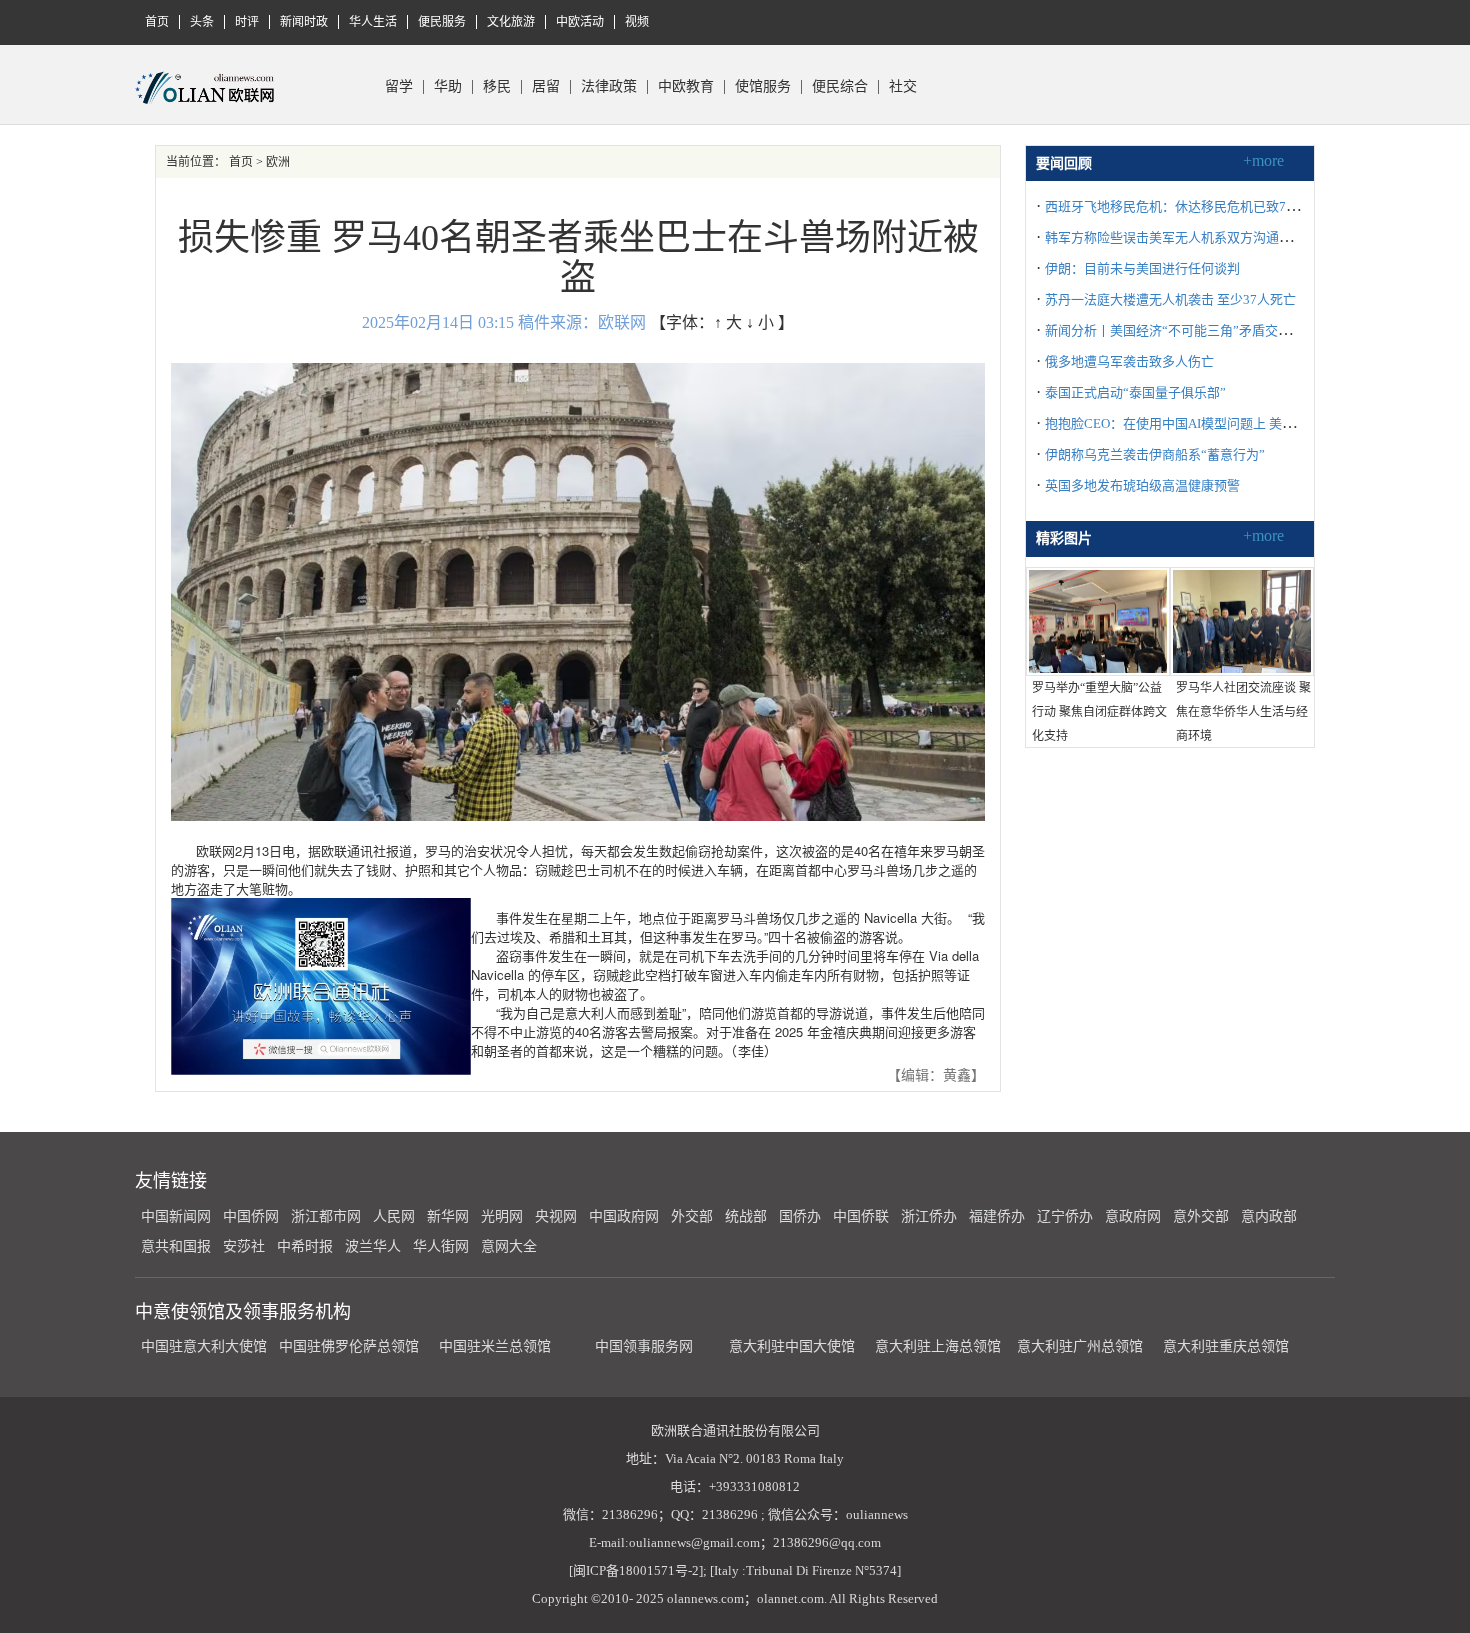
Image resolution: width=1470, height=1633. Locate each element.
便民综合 (840, 87)
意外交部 (1201, 1216)
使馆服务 (763, 87)
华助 (448, 87)
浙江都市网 (326, 1216)
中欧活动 (580, 22)
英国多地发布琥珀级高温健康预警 (1142, 485)
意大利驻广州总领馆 (1080, 1346)
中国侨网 (251, 1216)
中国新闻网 (176, 1216)
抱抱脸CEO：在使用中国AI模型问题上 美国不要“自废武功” (1215, 423)
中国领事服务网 (644, 1346)
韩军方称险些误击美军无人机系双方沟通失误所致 (1188, 237)
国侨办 (800, 1216)
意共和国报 (176, 1246)
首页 (157, 22)
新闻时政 (304, 22)
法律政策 (609, 87)
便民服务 (442, 22)
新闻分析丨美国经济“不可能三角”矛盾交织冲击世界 (1194, 330)
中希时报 (305, 1246)
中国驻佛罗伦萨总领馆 (349, 1346)
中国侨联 (861, 1216)
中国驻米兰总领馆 (495, 1346)
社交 (903, 87)
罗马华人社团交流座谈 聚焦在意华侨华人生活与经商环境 (1243, 712)
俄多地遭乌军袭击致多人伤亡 (1129, 361)
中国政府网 (624, 1216)
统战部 (746, 1216)
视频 (637, 22)
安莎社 (244, 1246)
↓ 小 (760, 322)
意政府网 (1133, 1216)
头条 (202, 22)
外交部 (692, 1216)
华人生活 (373, 22)
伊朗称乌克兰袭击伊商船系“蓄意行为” (1155, 454)
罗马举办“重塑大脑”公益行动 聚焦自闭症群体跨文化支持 (1099, 712)
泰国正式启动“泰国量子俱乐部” (1135, 392)
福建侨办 (997, 1216)
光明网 (502, 1216)
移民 (497, 87)
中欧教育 (686, 87)
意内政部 (1269, 1216)
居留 (546, 87)
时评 (247, 22)
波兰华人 (373, 1246)
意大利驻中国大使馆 (792, 1346)
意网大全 (509, 1246)
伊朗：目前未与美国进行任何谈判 (1142, 268)
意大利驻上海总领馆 (936, 1346)
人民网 (394, 1216)
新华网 (448, 1216)
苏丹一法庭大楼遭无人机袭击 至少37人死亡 (1170, 299)
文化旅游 (511, 22)
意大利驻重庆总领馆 (1226, 1346)
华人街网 (441, 1246)
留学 (399, 87)
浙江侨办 (929, 1216)
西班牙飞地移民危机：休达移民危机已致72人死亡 (1188, 206)
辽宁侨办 (1065, 1216)
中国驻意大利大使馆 (204, 1346)
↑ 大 (728, 322)
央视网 (556, 1216)
